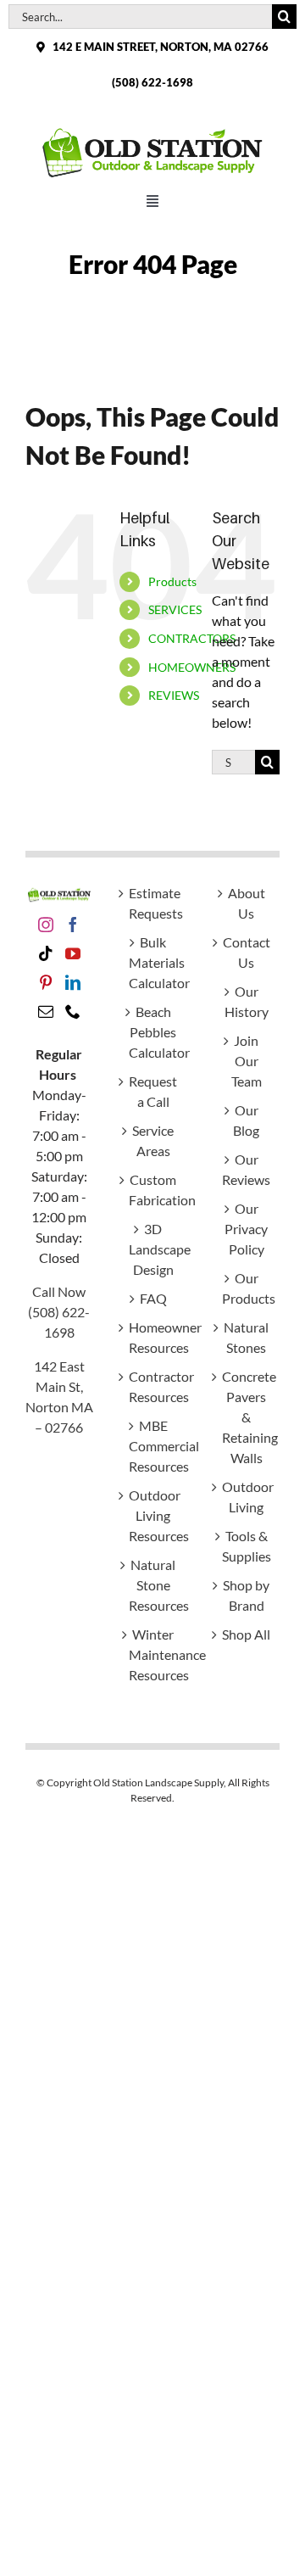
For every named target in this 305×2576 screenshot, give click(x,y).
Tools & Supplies (247, 1546)
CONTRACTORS (192, 638)
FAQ (153, 1298)
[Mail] (46, 1011)
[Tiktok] (46, 953)
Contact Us (247, 952)
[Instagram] (46, 925)
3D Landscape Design (153, 1249)
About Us (247, 903)
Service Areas (153, 1140)
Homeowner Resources (153, 1337)
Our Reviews (246, 1169)
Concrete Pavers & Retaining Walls (247, 1417)
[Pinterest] (46, 982)
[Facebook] (73, 925)
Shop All (246, 1634)
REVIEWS (174, 695)
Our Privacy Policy (246, 1229)
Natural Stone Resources (153, 1585)
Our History (247, 1001)
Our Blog (246, 1120)
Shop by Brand (246, 1595)
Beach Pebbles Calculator (153, 1032)
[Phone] (73, 1011)
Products (172, 581)
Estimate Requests (153, 903)
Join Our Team (247, 1061)
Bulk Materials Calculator (153, 962)
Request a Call (153, 1091)
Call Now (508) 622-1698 (59, 1312)
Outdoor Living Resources (153, 1515)
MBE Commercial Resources (153, 1446)
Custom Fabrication (153, 1190)
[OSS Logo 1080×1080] (152, 131)
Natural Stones (246, 1337)
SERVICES (175, 609)
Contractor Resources (153, 1386)
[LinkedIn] (73, 982)
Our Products (247, 1288)
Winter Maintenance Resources (153, 1654)
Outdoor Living (247, 1497)
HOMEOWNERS (192, 667)
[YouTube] (73, 953)
